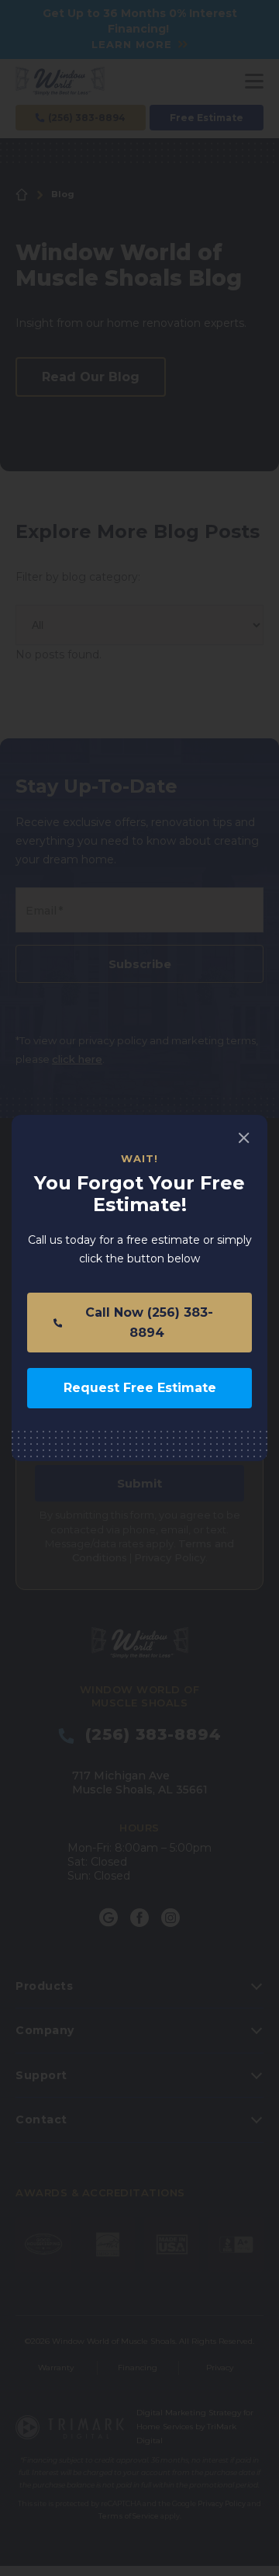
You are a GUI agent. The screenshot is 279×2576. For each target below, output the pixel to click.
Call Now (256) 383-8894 (147, 1323)
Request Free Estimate (140, 1388)
